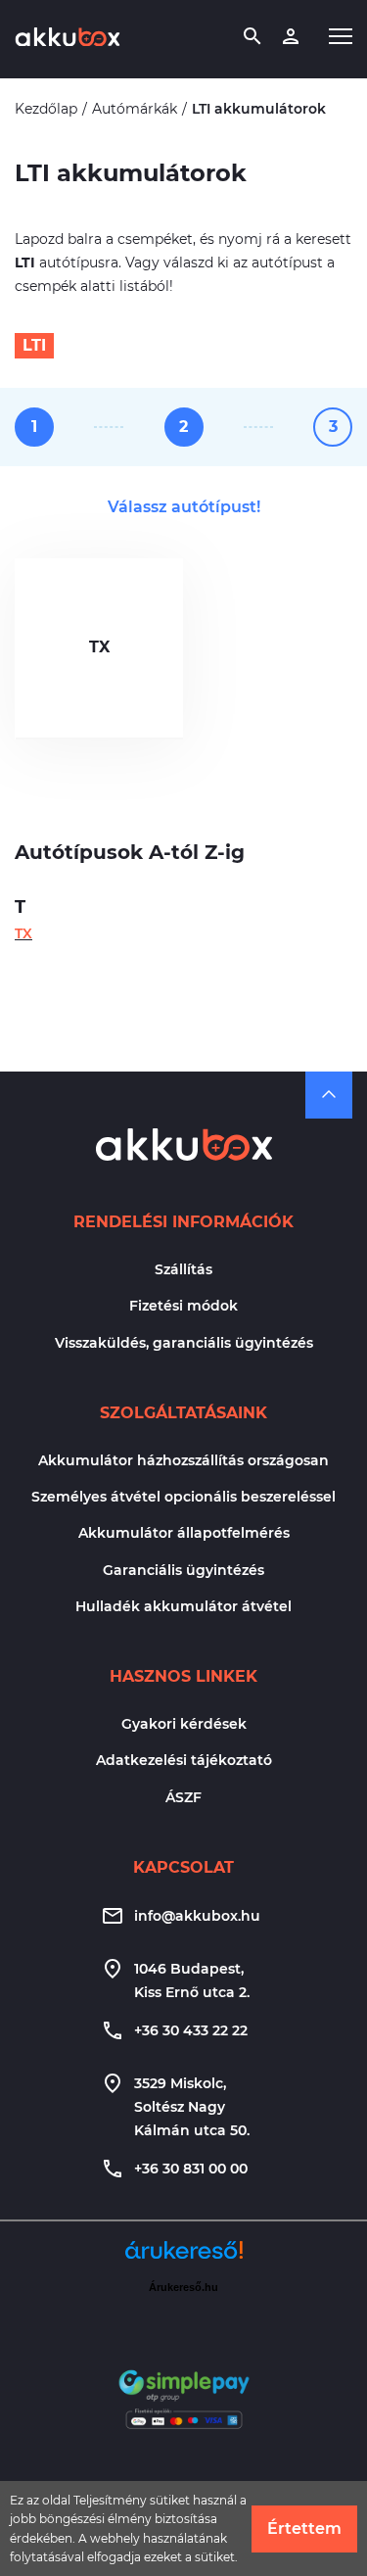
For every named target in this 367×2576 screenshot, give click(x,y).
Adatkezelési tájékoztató (184, 1760)
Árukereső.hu (183, 2287)
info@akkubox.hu (197, 1916)
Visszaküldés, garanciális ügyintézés (184, 1343)
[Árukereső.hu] (184, 2257)
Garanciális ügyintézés (183, 1570)
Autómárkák (135, 109)
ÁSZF (183, 1797)
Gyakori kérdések (184, 1724)
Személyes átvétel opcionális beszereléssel (183, 1497)
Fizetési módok (183, 1306)
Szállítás (183, 1269)
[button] (341, 36)
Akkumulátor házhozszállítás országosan (183, 1460)
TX (99, 647)
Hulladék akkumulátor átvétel (183, 1606)
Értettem (304, 2528)
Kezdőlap (46, 109)
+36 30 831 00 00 (191, 2169)
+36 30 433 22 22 (191, 2030)
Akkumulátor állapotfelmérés (184, 1533)
